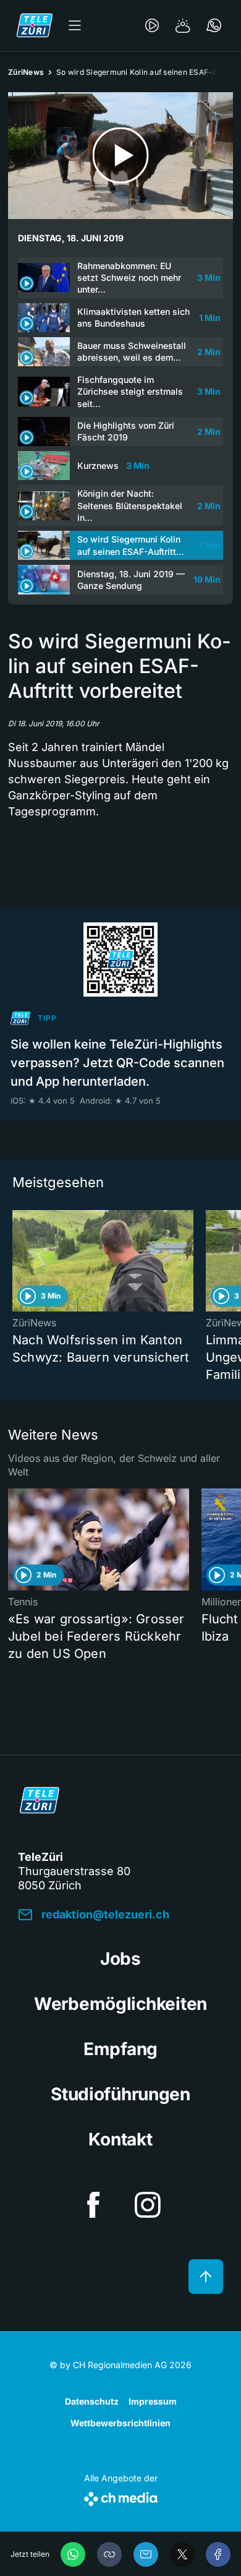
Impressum (153, 2401)
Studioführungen (120, 2094)
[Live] (152, 25)
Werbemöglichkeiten (120, 2004)
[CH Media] (121, 2497)
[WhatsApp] (73, 2554)
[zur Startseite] (35, 25)
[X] (182, 2554)
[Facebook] (218, 2554)
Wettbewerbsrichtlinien (120, 2423)
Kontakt (120, 2139)
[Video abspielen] (120, 156)
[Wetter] (183, 25)
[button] (109, 2554)
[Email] (146, 2554)
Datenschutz (92, 2401)
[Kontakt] (214, 25)
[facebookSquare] (93, 2205)
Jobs (120, 1959)
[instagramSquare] (148, 2205)
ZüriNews (26, 72)
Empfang (120, 2049)
